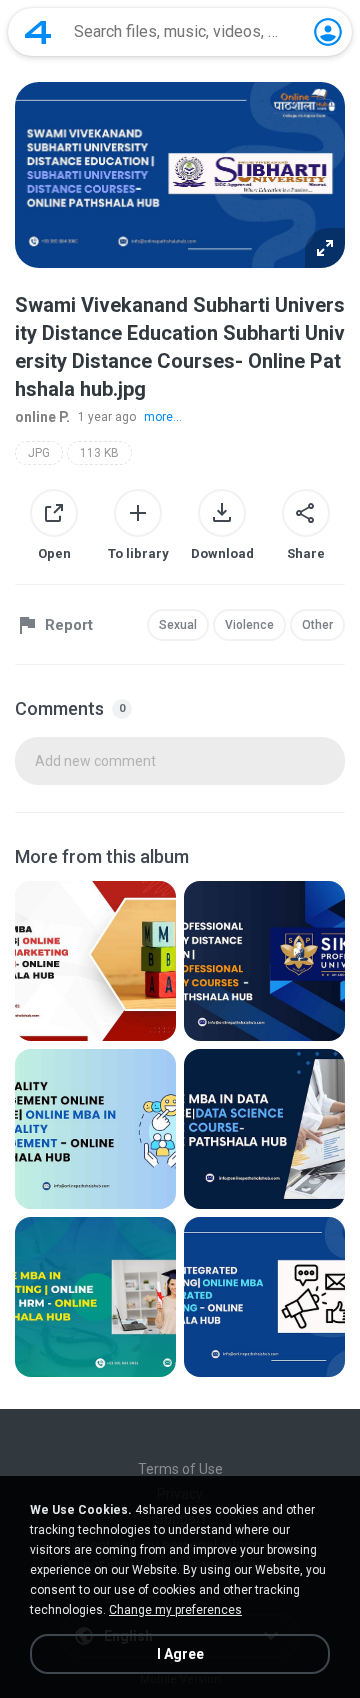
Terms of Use (180, 1469)
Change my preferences (175, 1610)
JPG (39, 453)
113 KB (99, 453)
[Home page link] (38, 32)
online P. (42, 417)
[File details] (95, 961)
